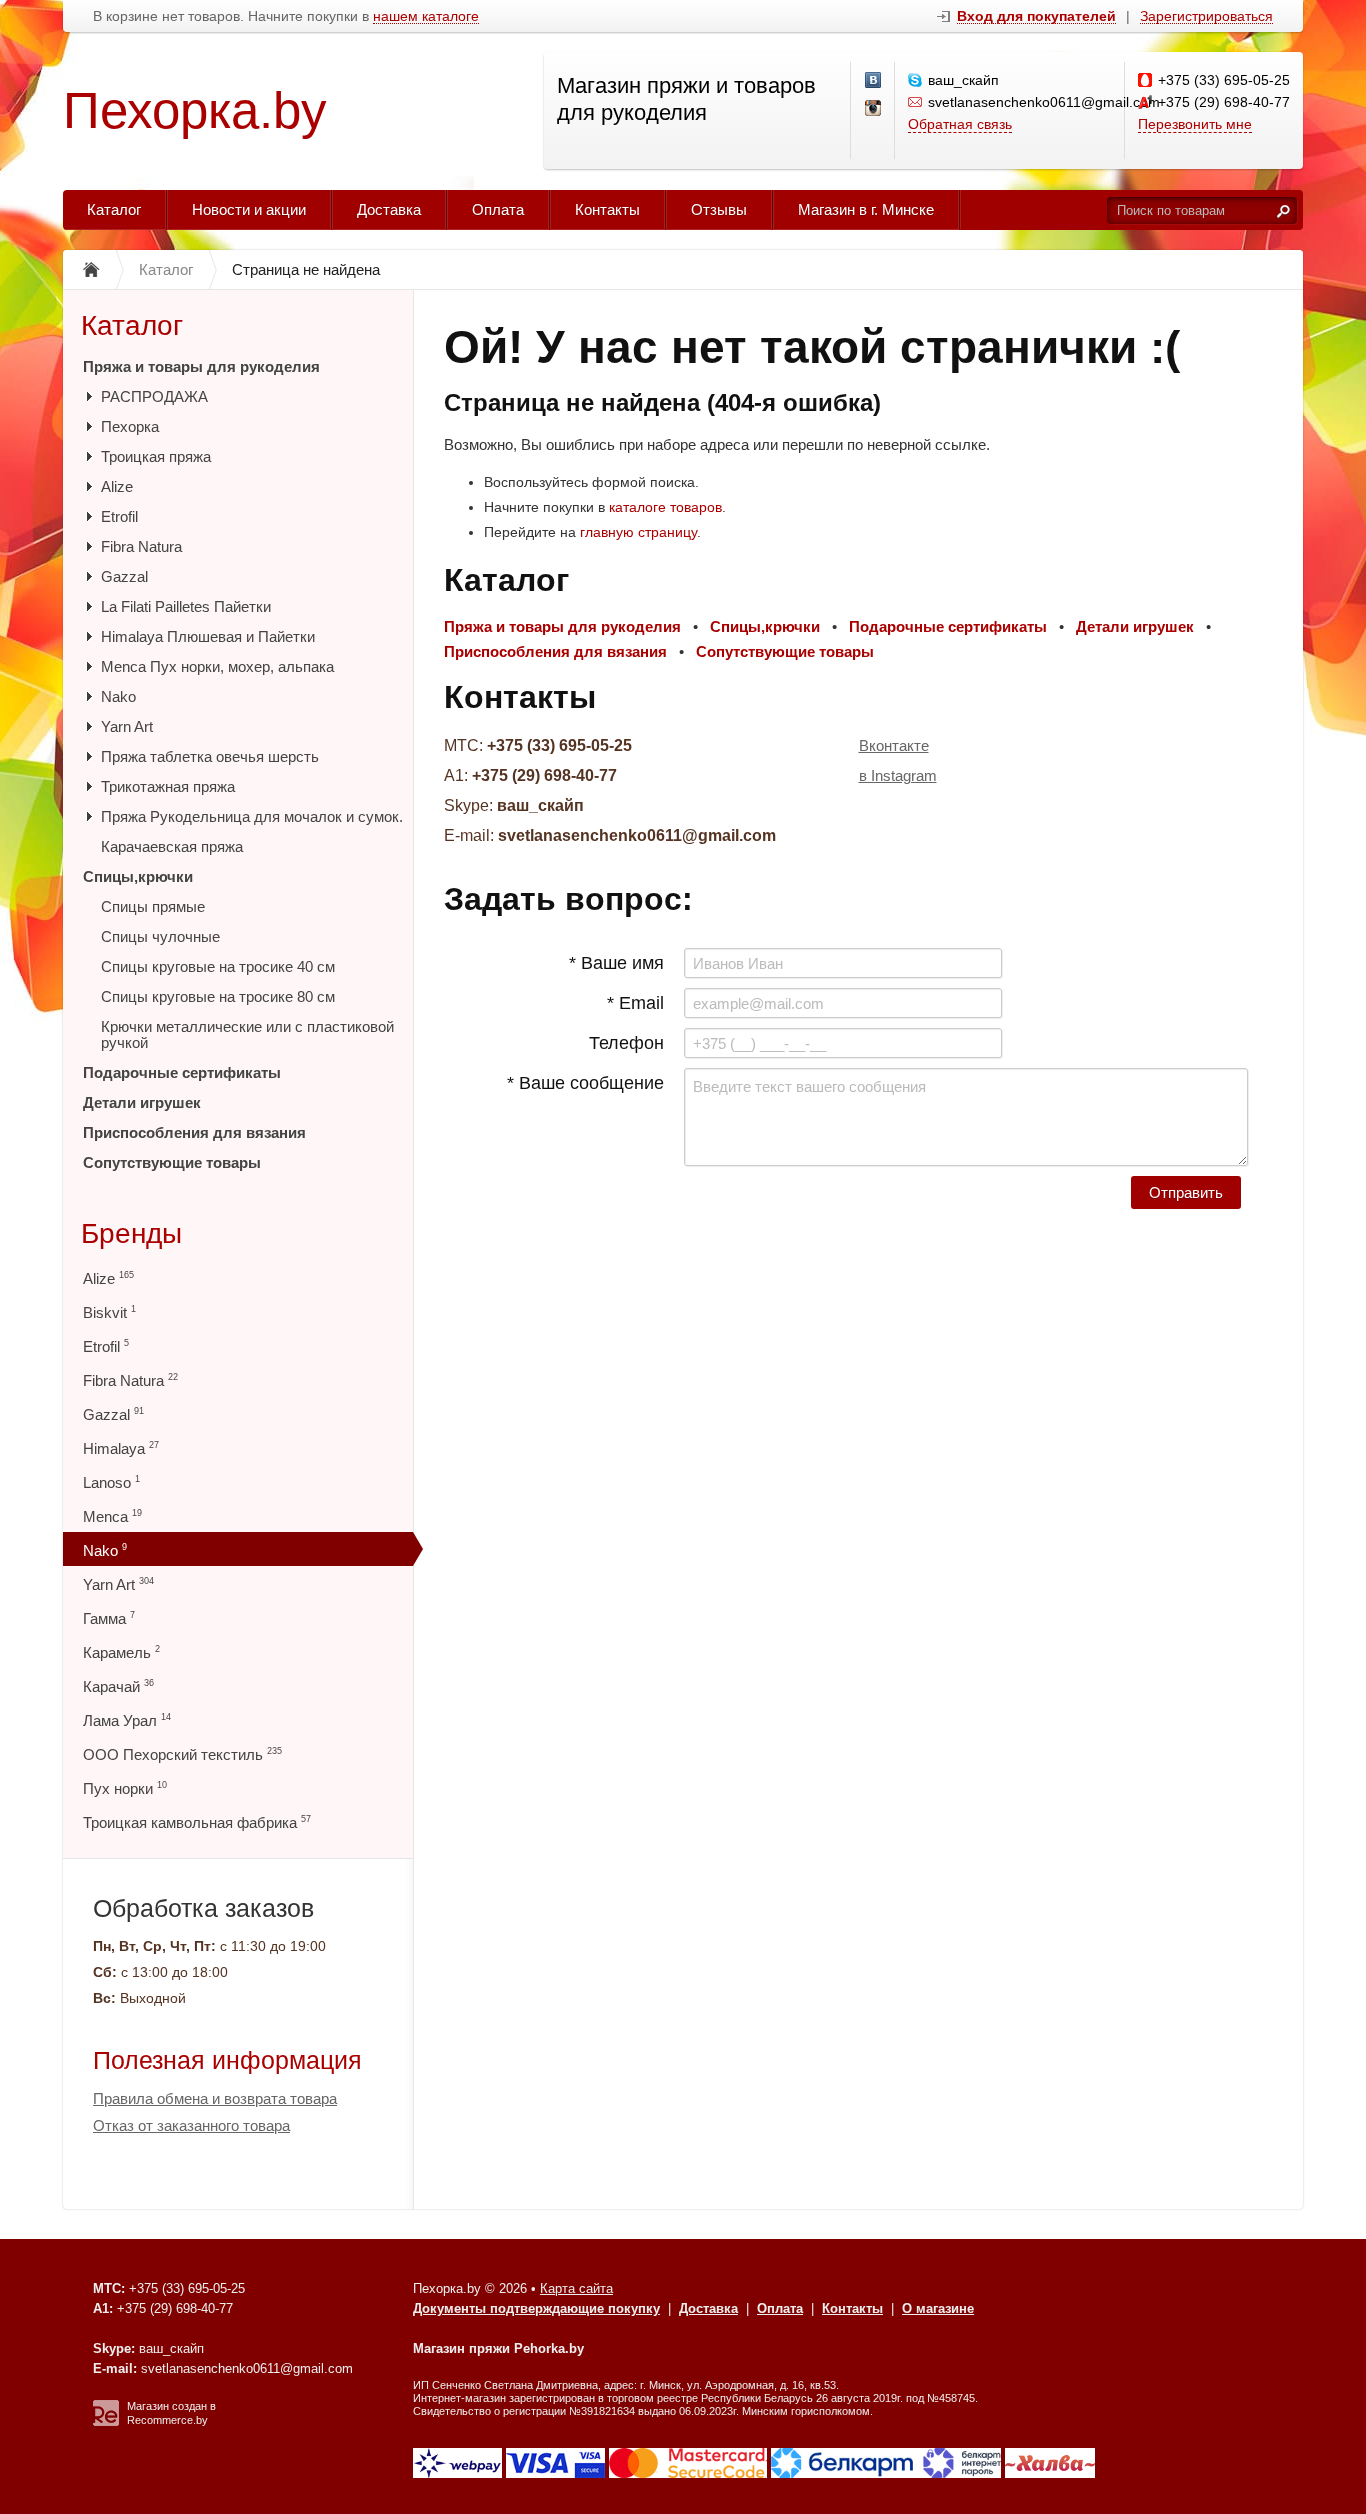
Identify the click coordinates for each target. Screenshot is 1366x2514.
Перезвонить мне (1195, 124)
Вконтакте (894, 745)
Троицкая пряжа (156, 456)
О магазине (938, 2308)
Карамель (121, 1652)
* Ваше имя (616, 963)
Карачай (118, 1686)
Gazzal (124, 576)
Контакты (607, 209)
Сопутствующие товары (172, 1162)
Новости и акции (249, 209)
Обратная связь (960, 124)
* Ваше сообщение (585, 1083)
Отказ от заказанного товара (191, 2125)
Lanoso (111, 1482)
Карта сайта (576, 2288)
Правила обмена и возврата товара (215, 2098)
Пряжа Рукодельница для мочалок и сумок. (252, 816)
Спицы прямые (153, 906)
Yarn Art (127, 726)
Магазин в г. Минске (866, 209)
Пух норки (125, 1788)
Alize (117, 486)
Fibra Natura (141, 546)
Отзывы (719, 209)
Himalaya (121, 1448)
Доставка (389, 209)
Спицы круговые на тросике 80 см (218, 996)
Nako (118, 696)
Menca (112, 1516)
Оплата (498, 209)
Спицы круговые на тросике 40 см (218, 966)
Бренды (131, 1233)
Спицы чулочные (160, 936)
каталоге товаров (665, 507)
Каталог (114, 209)
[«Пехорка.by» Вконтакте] (874, 81)
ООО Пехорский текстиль (182, 1754)
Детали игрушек (142, 1102)
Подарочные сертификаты (182, 1072)
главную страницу (638, 532)
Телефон (626, 1043)
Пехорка (130, 426)
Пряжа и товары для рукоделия (201, 366)
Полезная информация (227, 2060)
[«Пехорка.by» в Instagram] (874, 109)
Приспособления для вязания (194, 1132)
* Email (635, 1003)
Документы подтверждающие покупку (536, 2308)
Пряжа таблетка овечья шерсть (210, 756)
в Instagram (898, 775)
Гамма (109, 1618)
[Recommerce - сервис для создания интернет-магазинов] (106, 2422)
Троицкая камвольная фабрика (197, 1822)
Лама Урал (127, 1720)
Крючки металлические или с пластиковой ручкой (247, 1034)
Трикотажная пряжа (168, 786)
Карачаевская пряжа (172, 846)
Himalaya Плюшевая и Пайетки (208, 636)
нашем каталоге (426, 16)
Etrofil (119, 516)
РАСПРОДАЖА (154, 396)
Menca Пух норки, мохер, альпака (217, 666)
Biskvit (109, 1312)
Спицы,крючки (138, 876)
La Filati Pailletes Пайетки (186, 606)
